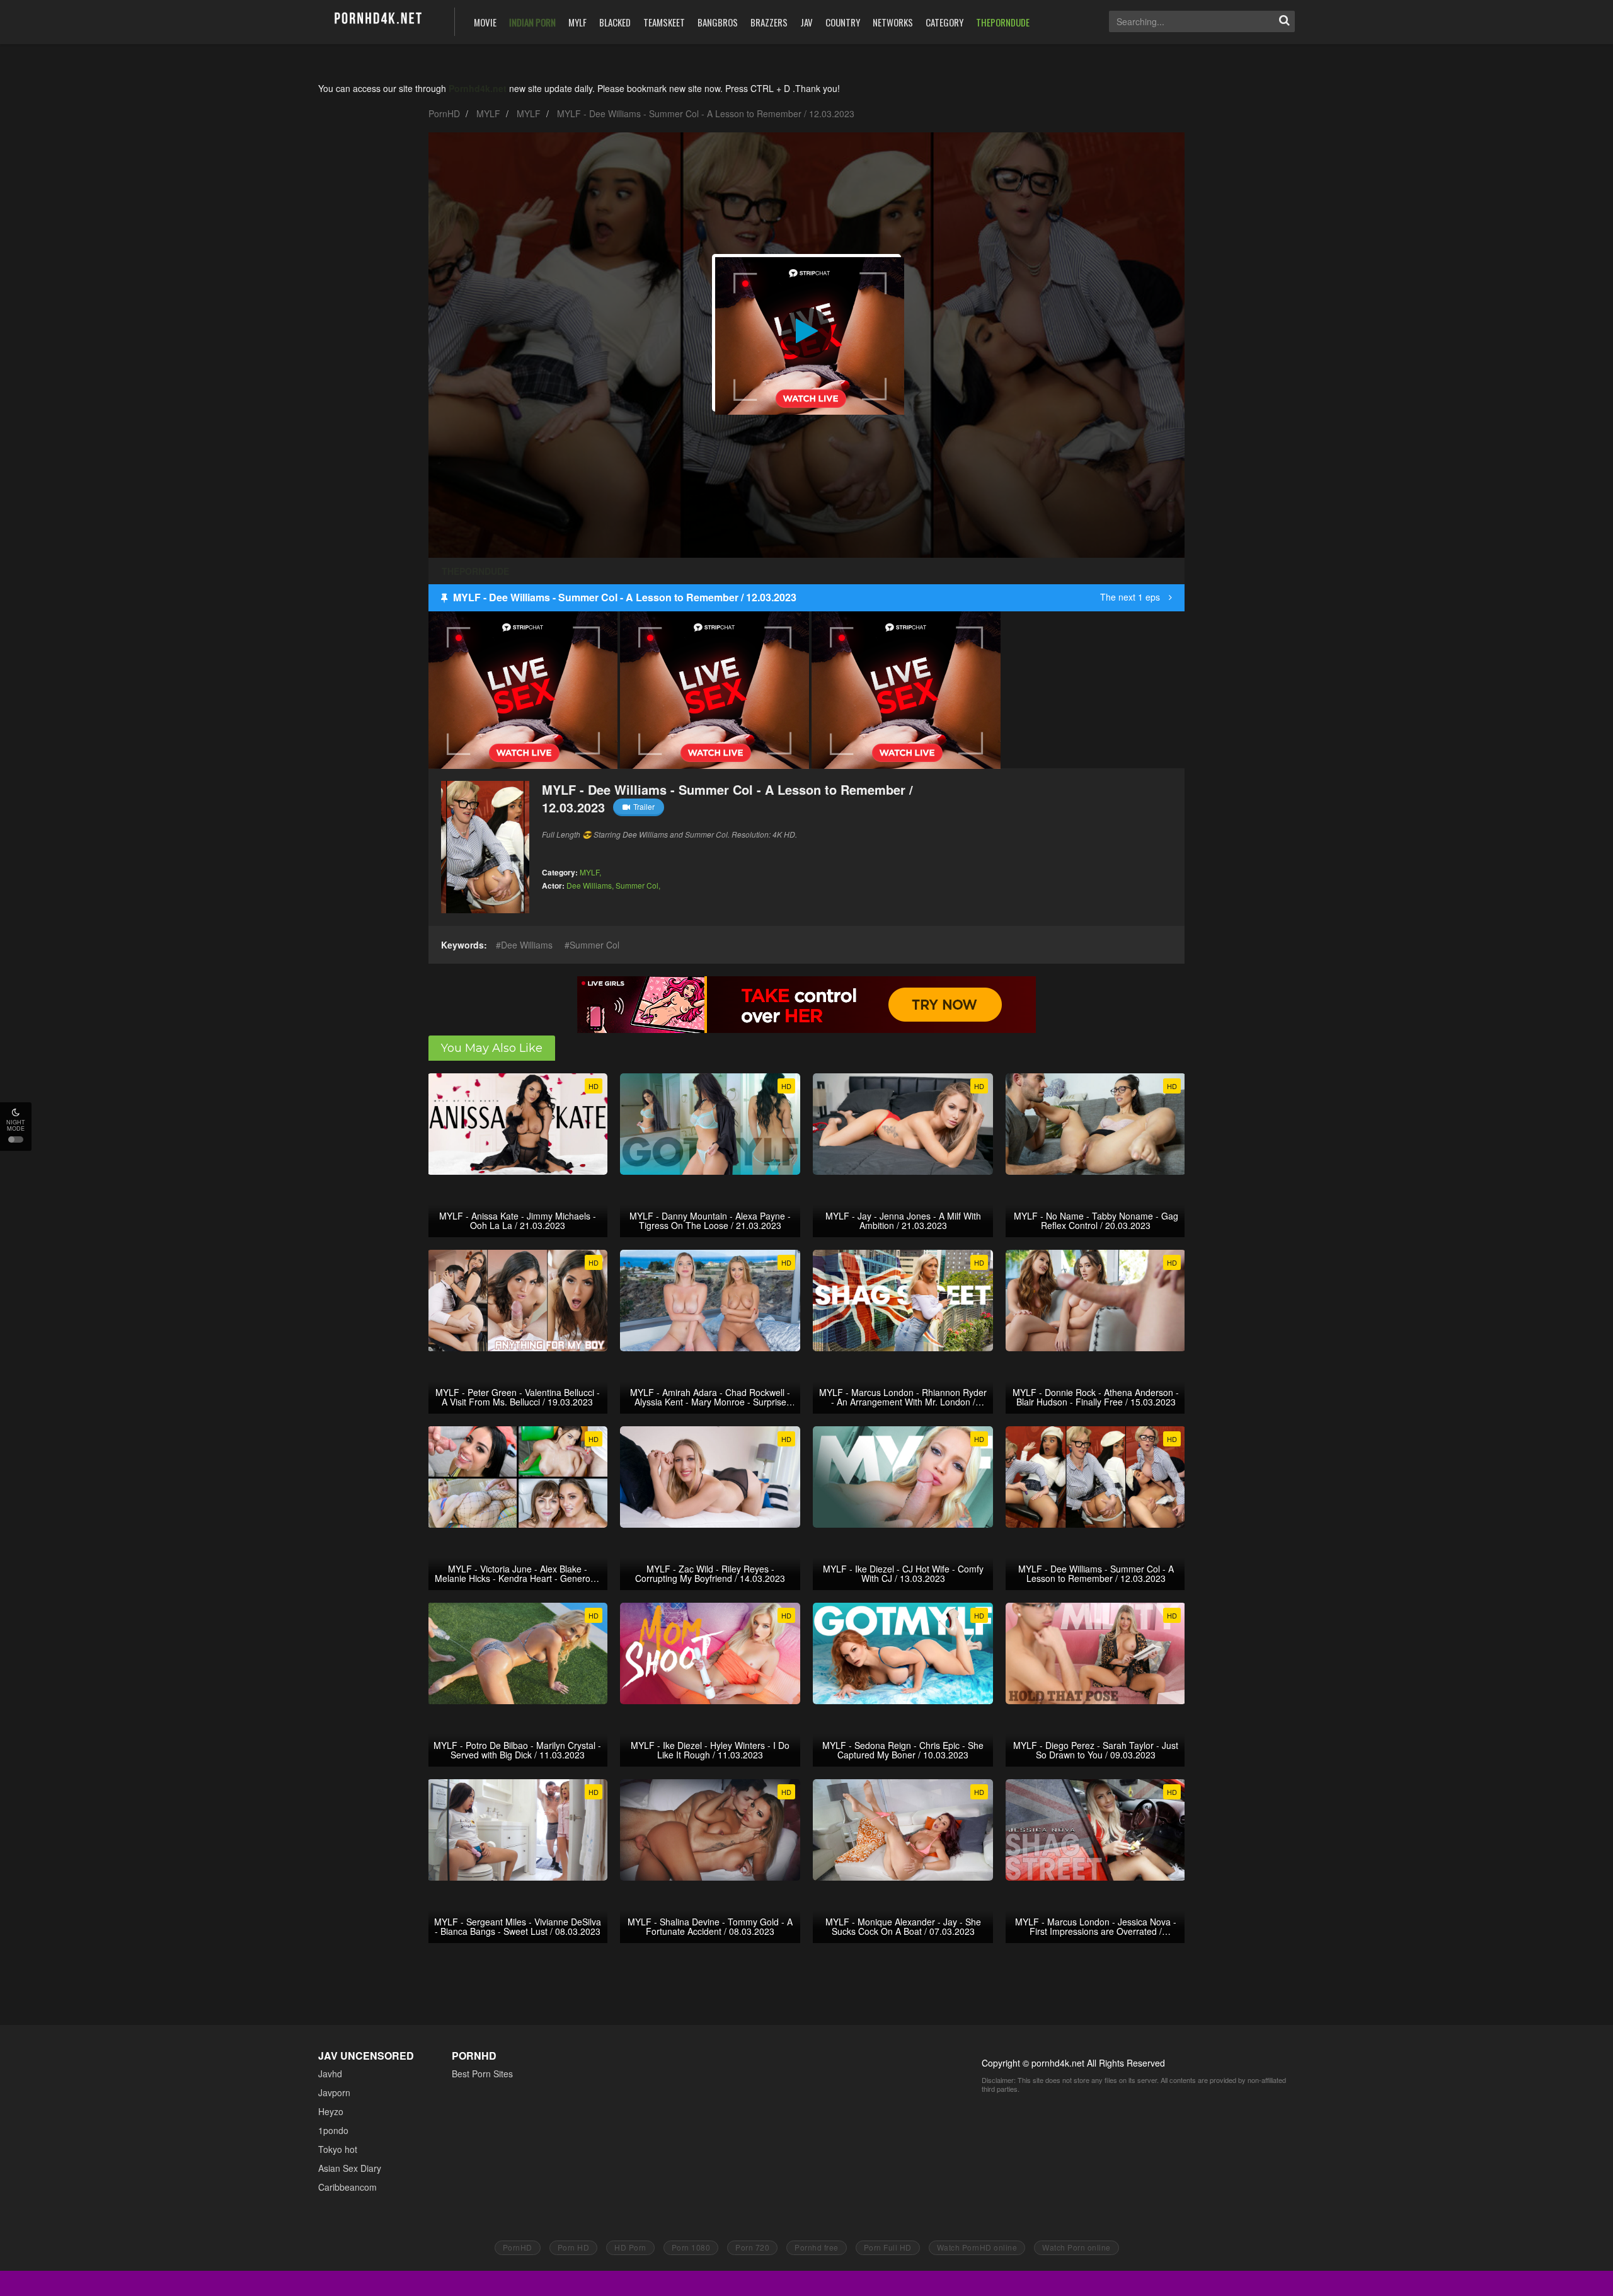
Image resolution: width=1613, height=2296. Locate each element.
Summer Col (637, 885)
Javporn (334, 2092)
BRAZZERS (769, 22)
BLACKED (615, 22)
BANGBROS (718, 22)
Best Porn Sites (482, 2074)
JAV (806, 22)
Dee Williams (589, 885)
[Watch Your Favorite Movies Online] (377, 20)
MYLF (577, 22)
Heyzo (331, 2111)
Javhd (330, 2074)
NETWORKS (893, 22)
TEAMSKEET (664, 22)
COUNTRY (843, 22)
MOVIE (485, 22)
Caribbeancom (347, 2187)
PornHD (444, 113)
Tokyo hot (338, 2149)
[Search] (1284, 21)
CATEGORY (944, 22)
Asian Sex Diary (350, 2168)
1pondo (333, 2130)
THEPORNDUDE (1003, 22)
